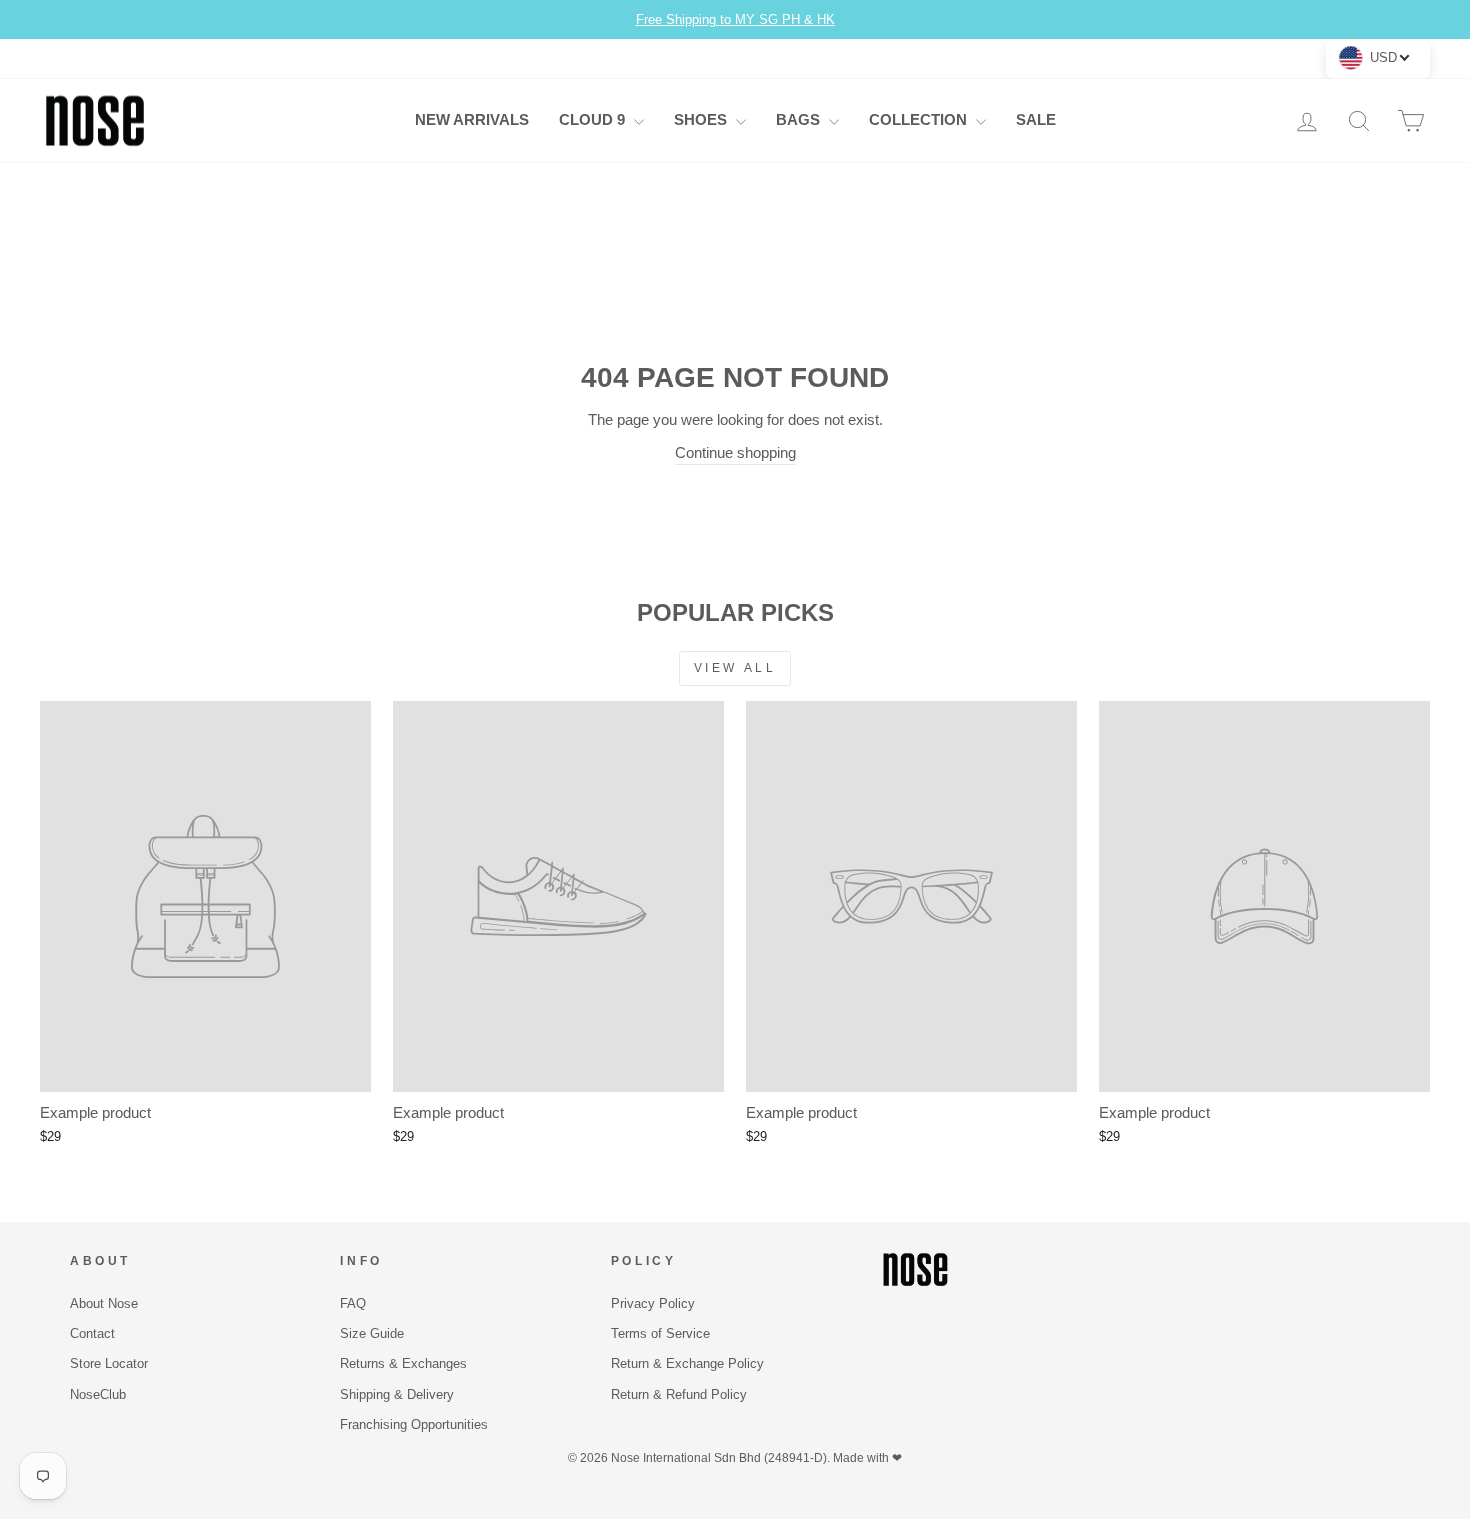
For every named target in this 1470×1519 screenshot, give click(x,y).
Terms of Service (660, 1333)
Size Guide (372, 1333)
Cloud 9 (594, 119)
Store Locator (109, 1363)
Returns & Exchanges (403, 1363)
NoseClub (98, 1394)
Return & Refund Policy (679, 1394)
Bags (800, 119)
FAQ (353, 1303)
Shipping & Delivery (397, 1394)
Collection (920, 119)
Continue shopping (735, 452)
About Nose (104, 1303)
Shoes (702, 119)
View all (735, 668)
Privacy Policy (653, 1303)
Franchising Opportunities (414, 1424)
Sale (1036, 119)
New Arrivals (472, 119)
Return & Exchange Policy (687, 1363)
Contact (92, 1333)
